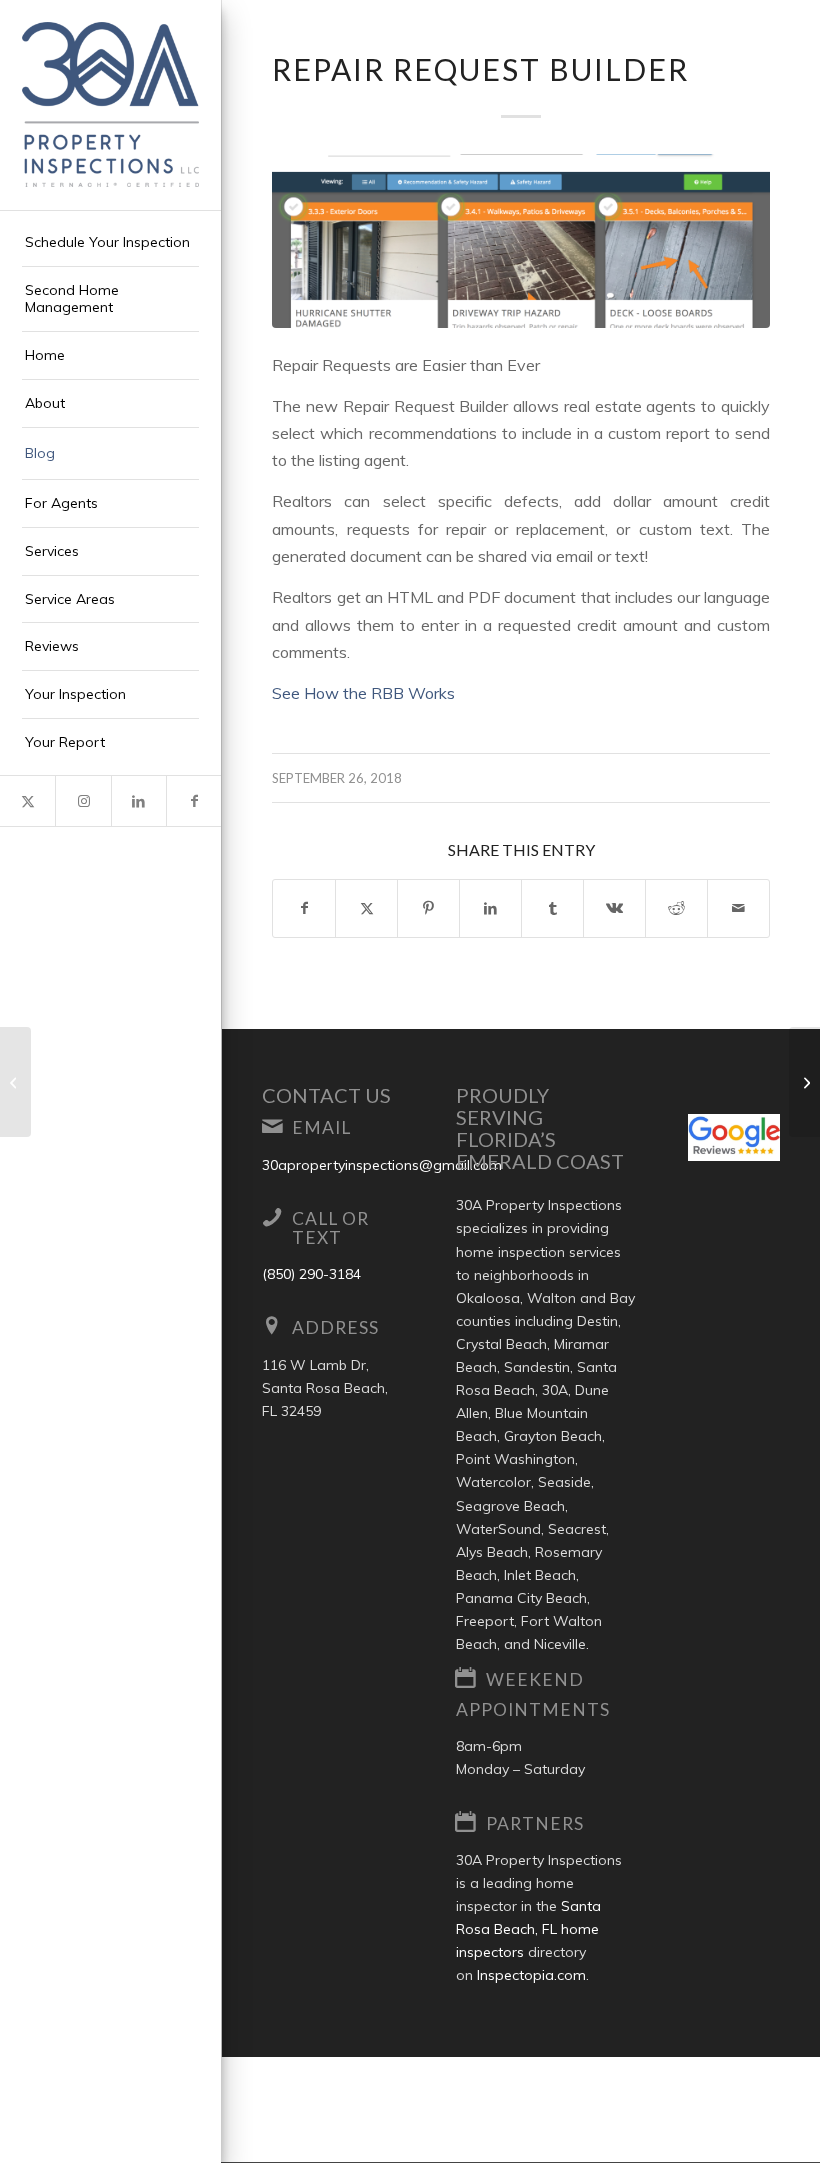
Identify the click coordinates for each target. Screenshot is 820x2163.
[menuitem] (110, 243)
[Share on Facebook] (304, 908)
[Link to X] (27, 801)
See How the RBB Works (363, 693)
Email (321, 1127)
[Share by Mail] (738, 908)
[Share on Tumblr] (552, 908)
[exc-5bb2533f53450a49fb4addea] (521, 241)
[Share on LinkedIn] (490, 908)
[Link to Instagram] (82, 801)
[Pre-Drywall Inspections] (15, 1082)
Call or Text (330, 1228)
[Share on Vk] (614, 908)
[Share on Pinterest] (428, 908)
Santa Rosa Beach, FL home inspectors (528, 1929)
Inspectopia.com (531, 1975)
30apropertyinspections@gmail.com (382, 1165)
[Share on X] (366, 908)
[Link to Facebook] (193, 801)
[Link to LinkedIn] (138, 801)
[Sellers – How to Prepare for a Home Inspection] (804, 1082)
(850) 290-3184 (311, 1274)
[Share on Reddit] (676, 908)
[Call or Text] (272, 1217)
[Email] (272, 1126)
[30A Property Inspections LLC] (110, 104)
